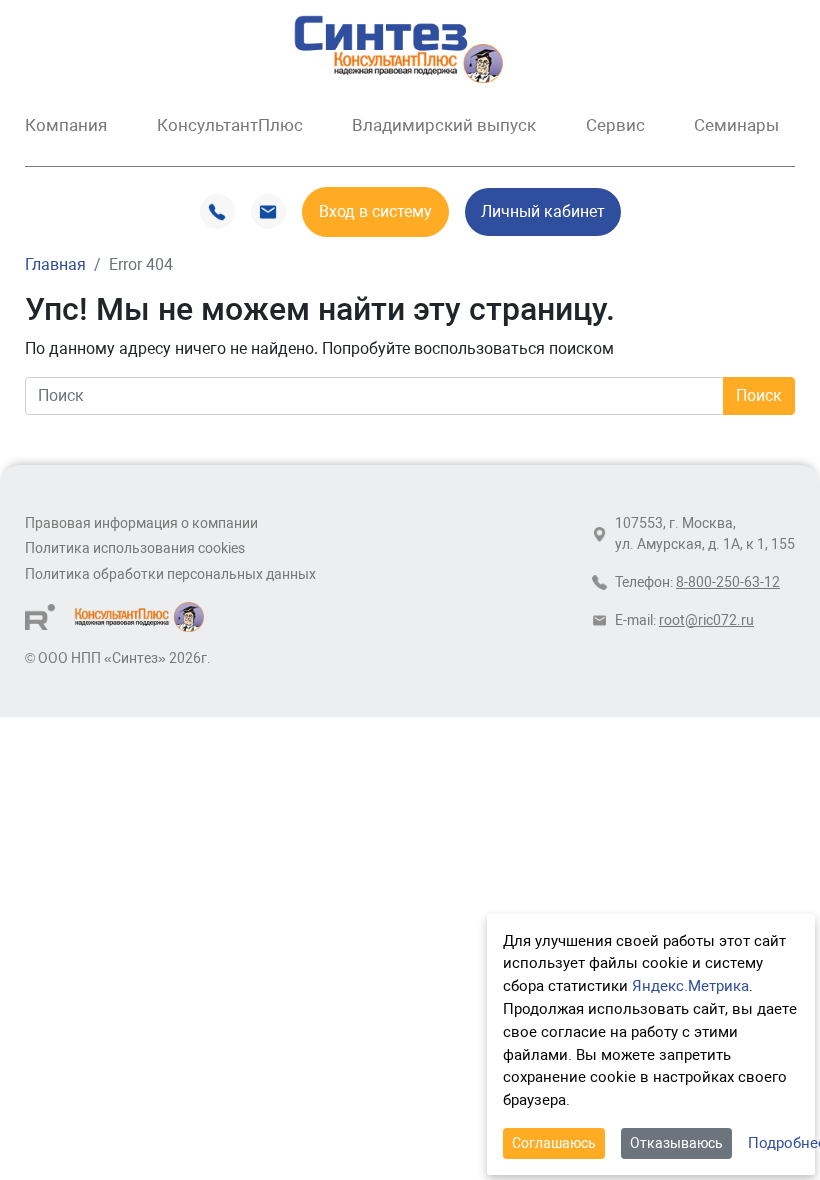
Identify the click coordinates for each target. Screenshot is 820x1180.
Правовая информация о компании (141, 523)
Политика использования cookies (135, 548)
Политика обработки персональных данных (170, 574)
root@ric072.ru (706, 620)
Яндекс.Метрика (690, 986)
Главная (55, 264)
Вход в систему (375, 211)
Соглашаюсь (554, 1143)
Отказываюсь (676, 1143)
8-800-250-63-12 (728, 582)
